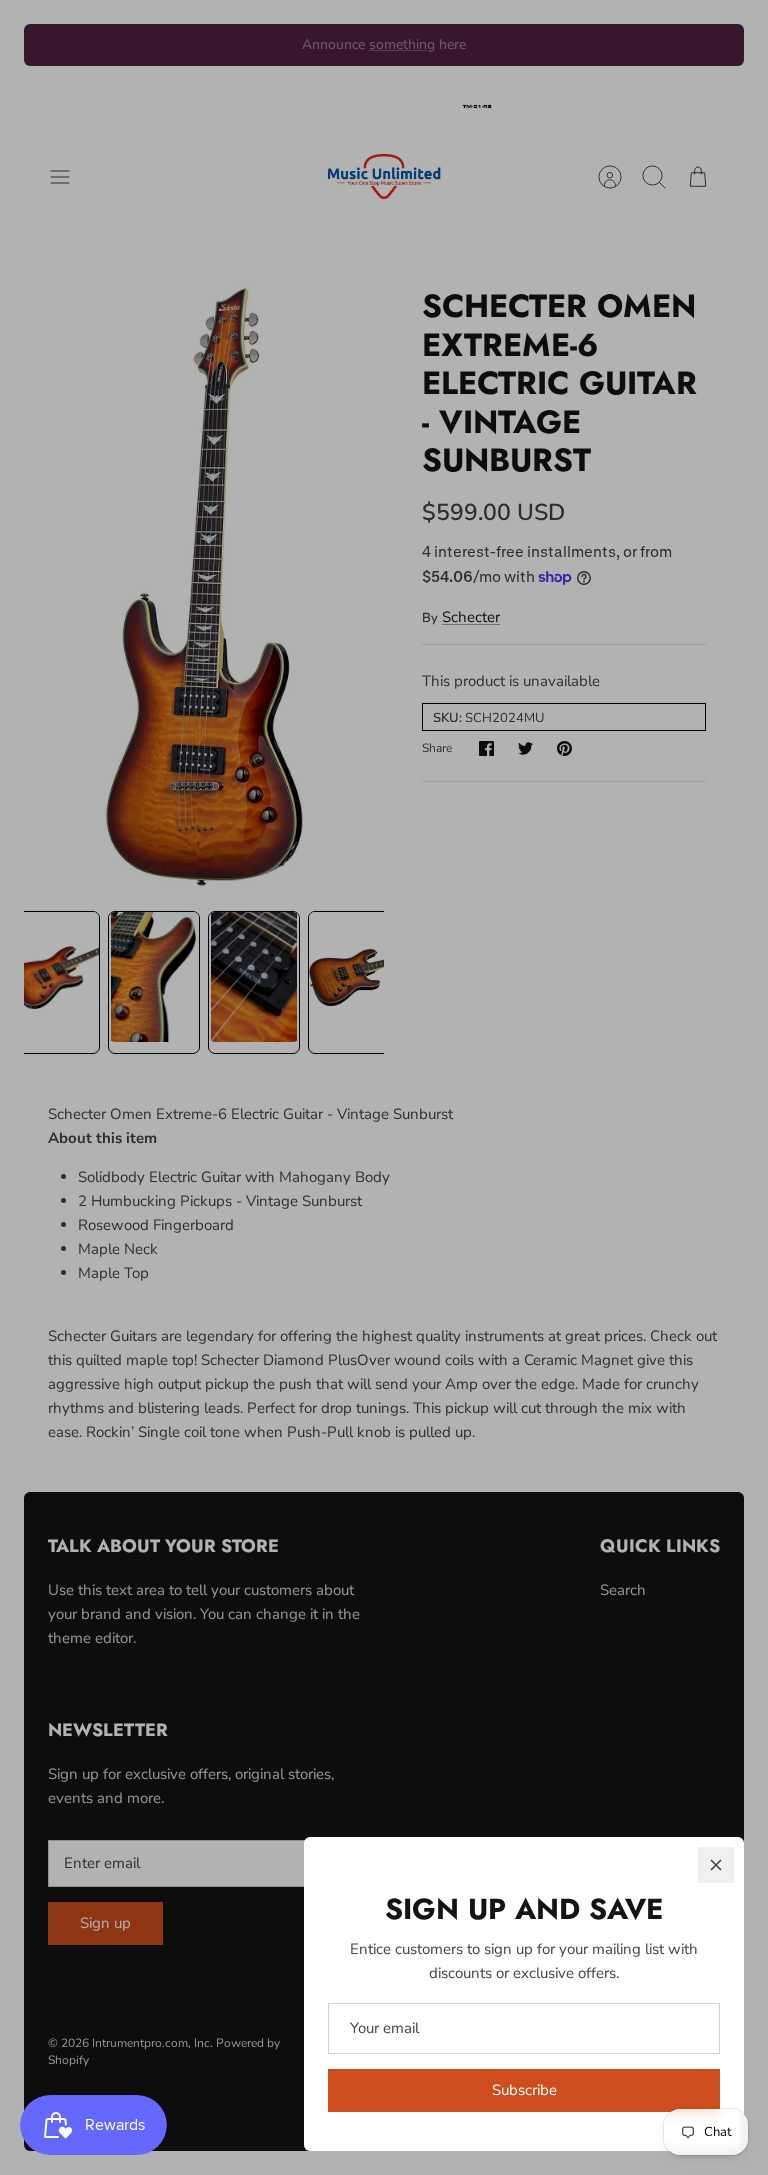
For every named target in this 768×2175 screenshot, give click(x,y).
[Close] (716, 1865)
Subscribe (524, 2090)
